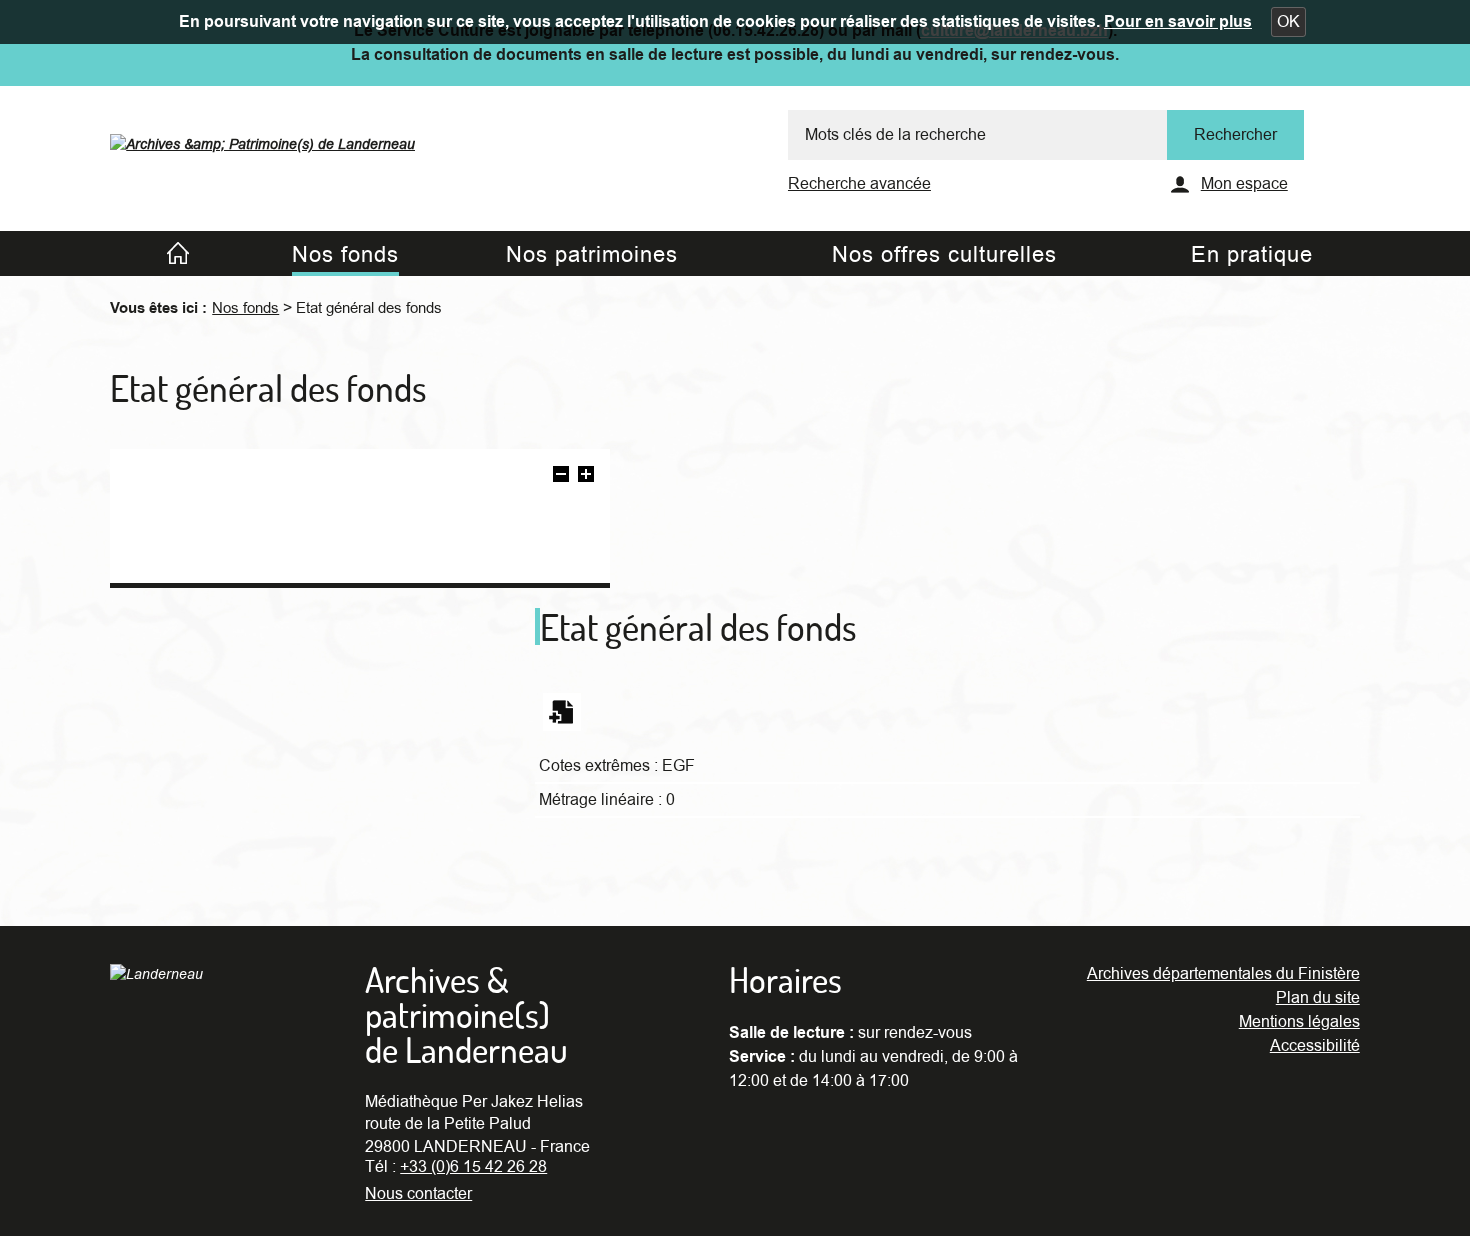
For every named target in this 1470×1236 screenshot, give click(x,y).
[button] (1288, 22)
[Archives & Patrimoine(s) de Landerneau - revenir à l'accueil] (262, 139)
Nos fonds (245, 308)
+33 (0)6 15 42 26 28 (473, 1167)
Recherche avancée (859, 184)
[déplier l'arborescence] (586, 477)
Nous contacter (418, 1194)
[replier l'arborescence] (561, 477)
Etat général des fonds (369, 308)
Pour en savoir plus (1178, 22)
